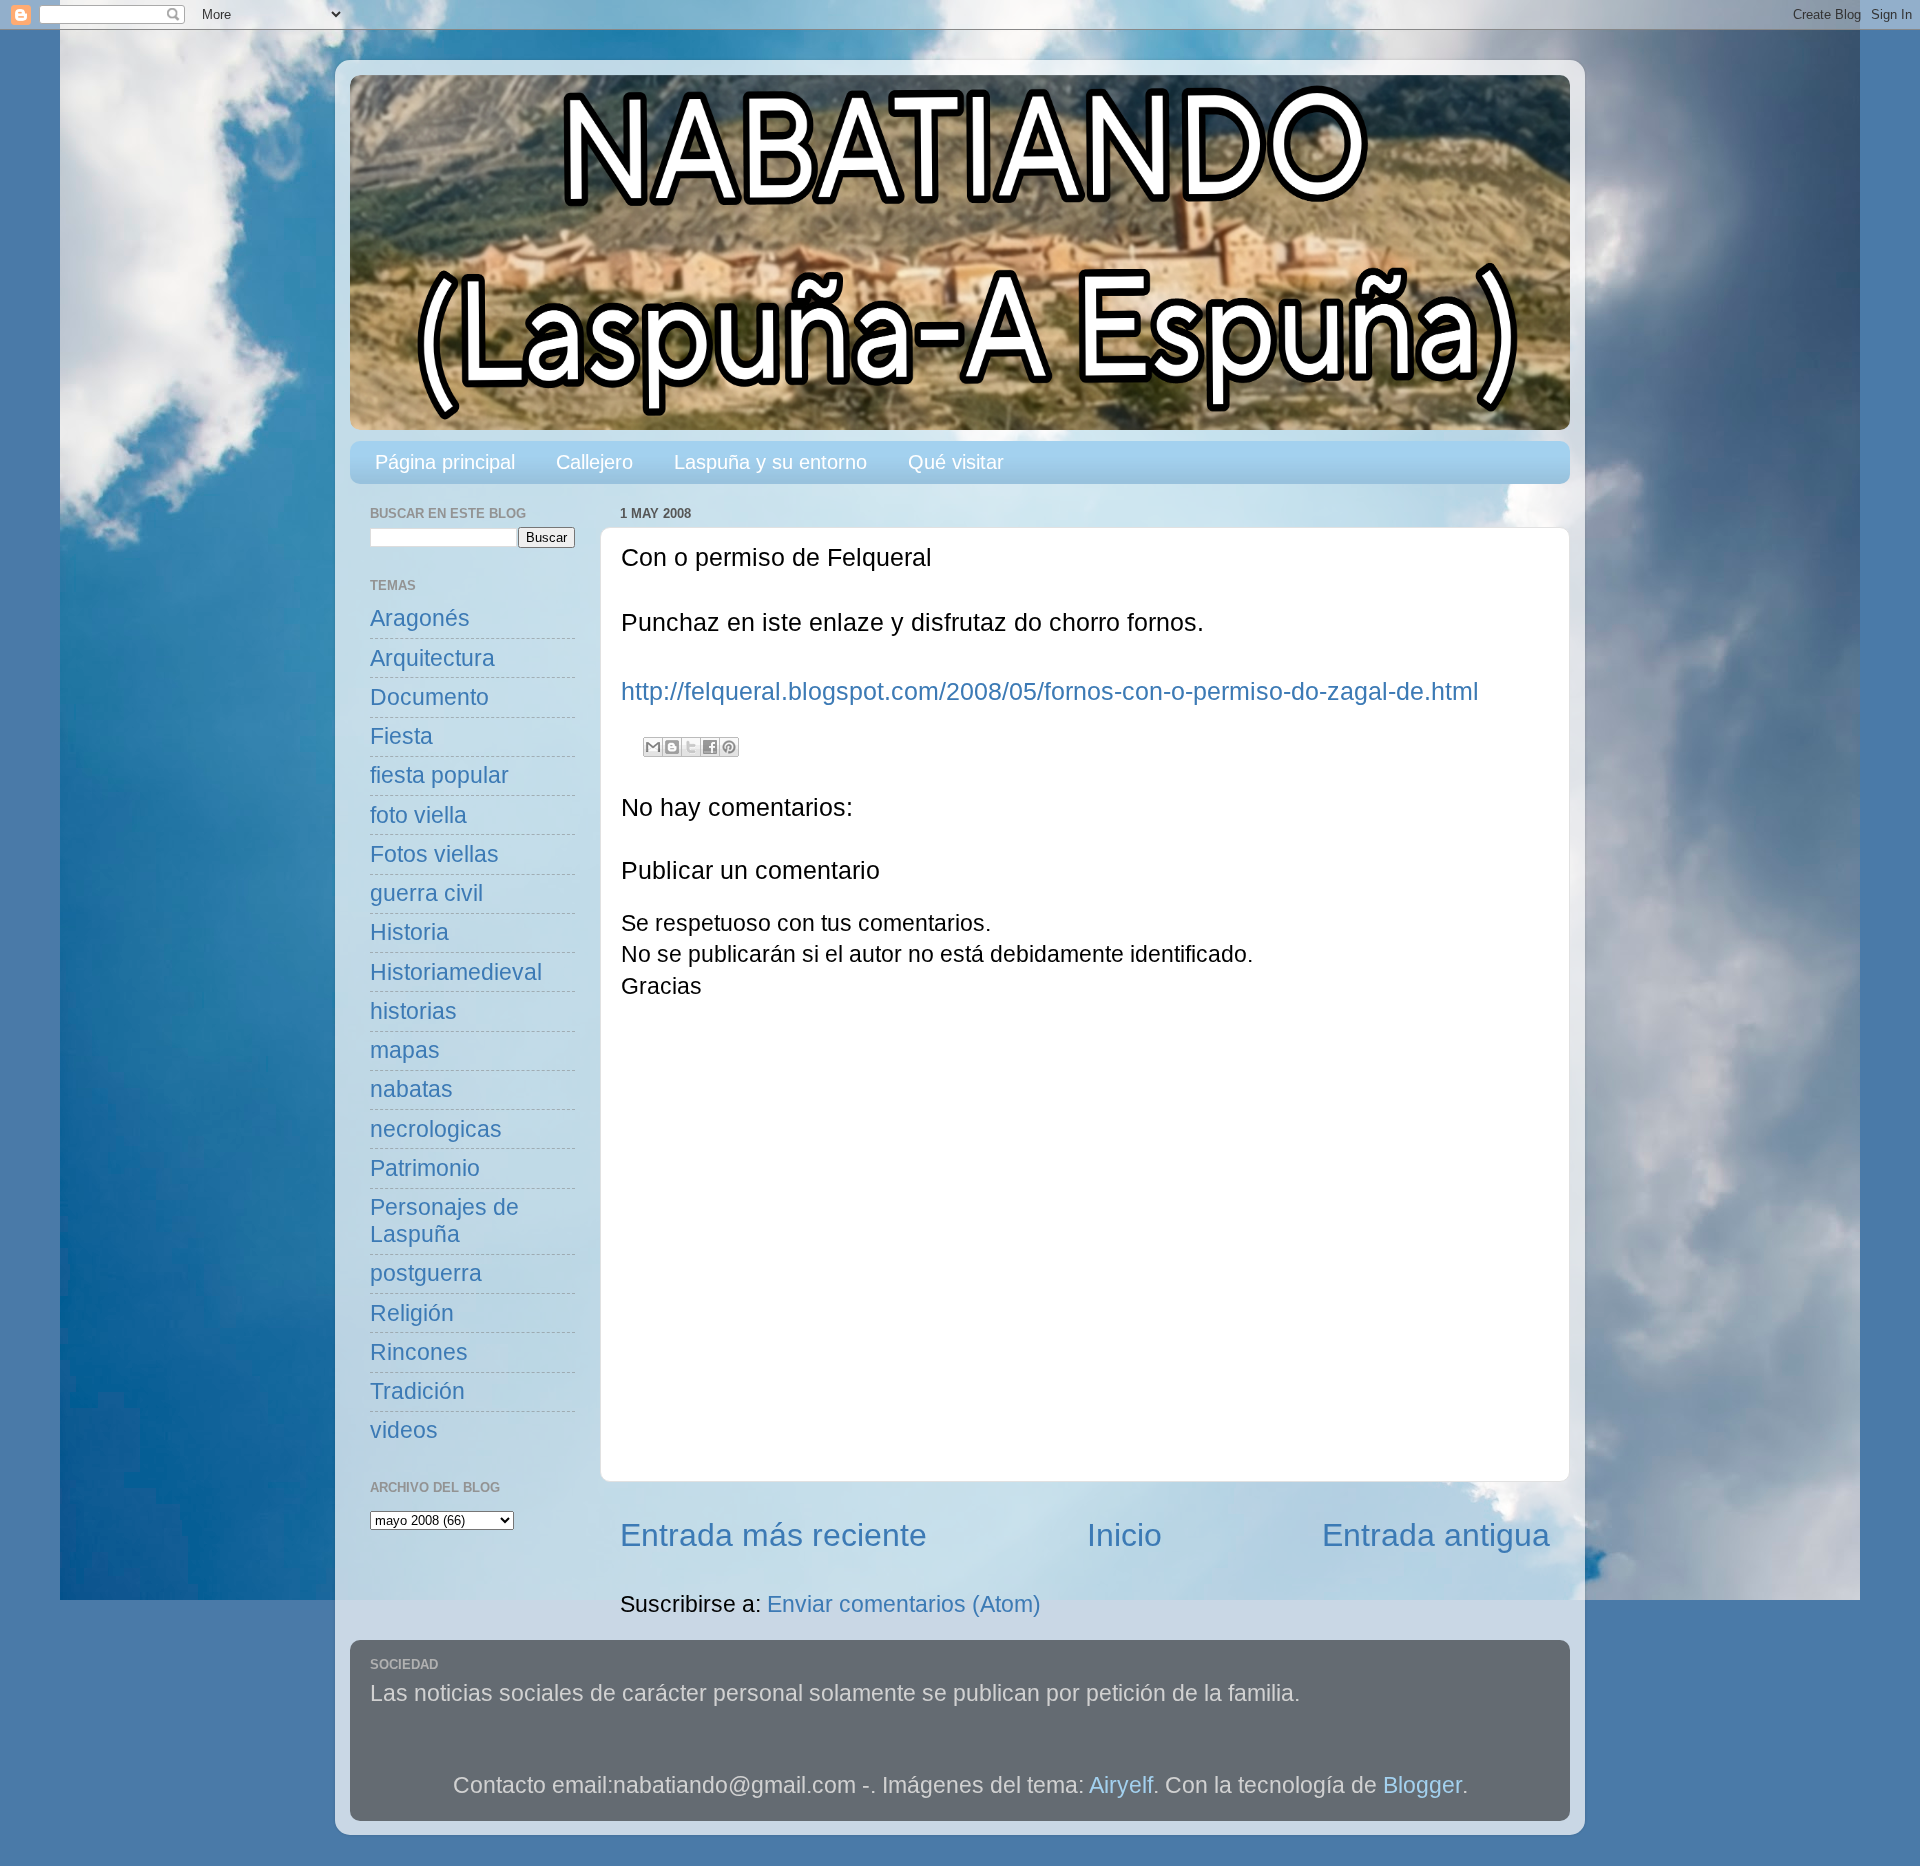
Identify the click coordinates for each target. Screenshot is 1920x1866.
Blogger (1422, 1785)
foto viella (418, 815)
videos (404, 1430)
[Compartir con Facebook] (710, 747)
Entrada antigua (1436, 1535)
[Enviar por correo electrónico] (653, 747)
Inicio (1124, 1535)
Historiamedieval (456, 972)
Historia (409, 932)
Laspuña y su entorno (770, 462)
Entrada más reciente (773, 1535)
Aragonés (420, 618)
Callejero (594, 462)
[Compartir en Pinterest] (729, 747)
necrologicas (436, 1129)
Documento (429, 697)
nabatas (411, 1089)
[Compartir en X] (691, 747)
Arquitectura (432, 658)
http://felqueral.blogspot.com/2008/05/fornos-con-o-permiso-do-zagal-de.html (1050, 691)
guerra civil (426, 893)
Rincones (419, 1352)
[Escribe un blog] (672, 747)
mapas (405, 1050)
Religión (412, 1313)
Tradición (417, 1391)
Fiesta (401, 736)
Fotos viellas (434, 854)
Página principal (445, 462)
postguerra (426, 1273)
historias (413, 1011)
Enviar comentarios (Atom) (904, 1604)
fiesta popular (439, 775)
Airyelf (1121, 1785)
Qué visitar (956, 462)
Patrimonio (425, 1168)
